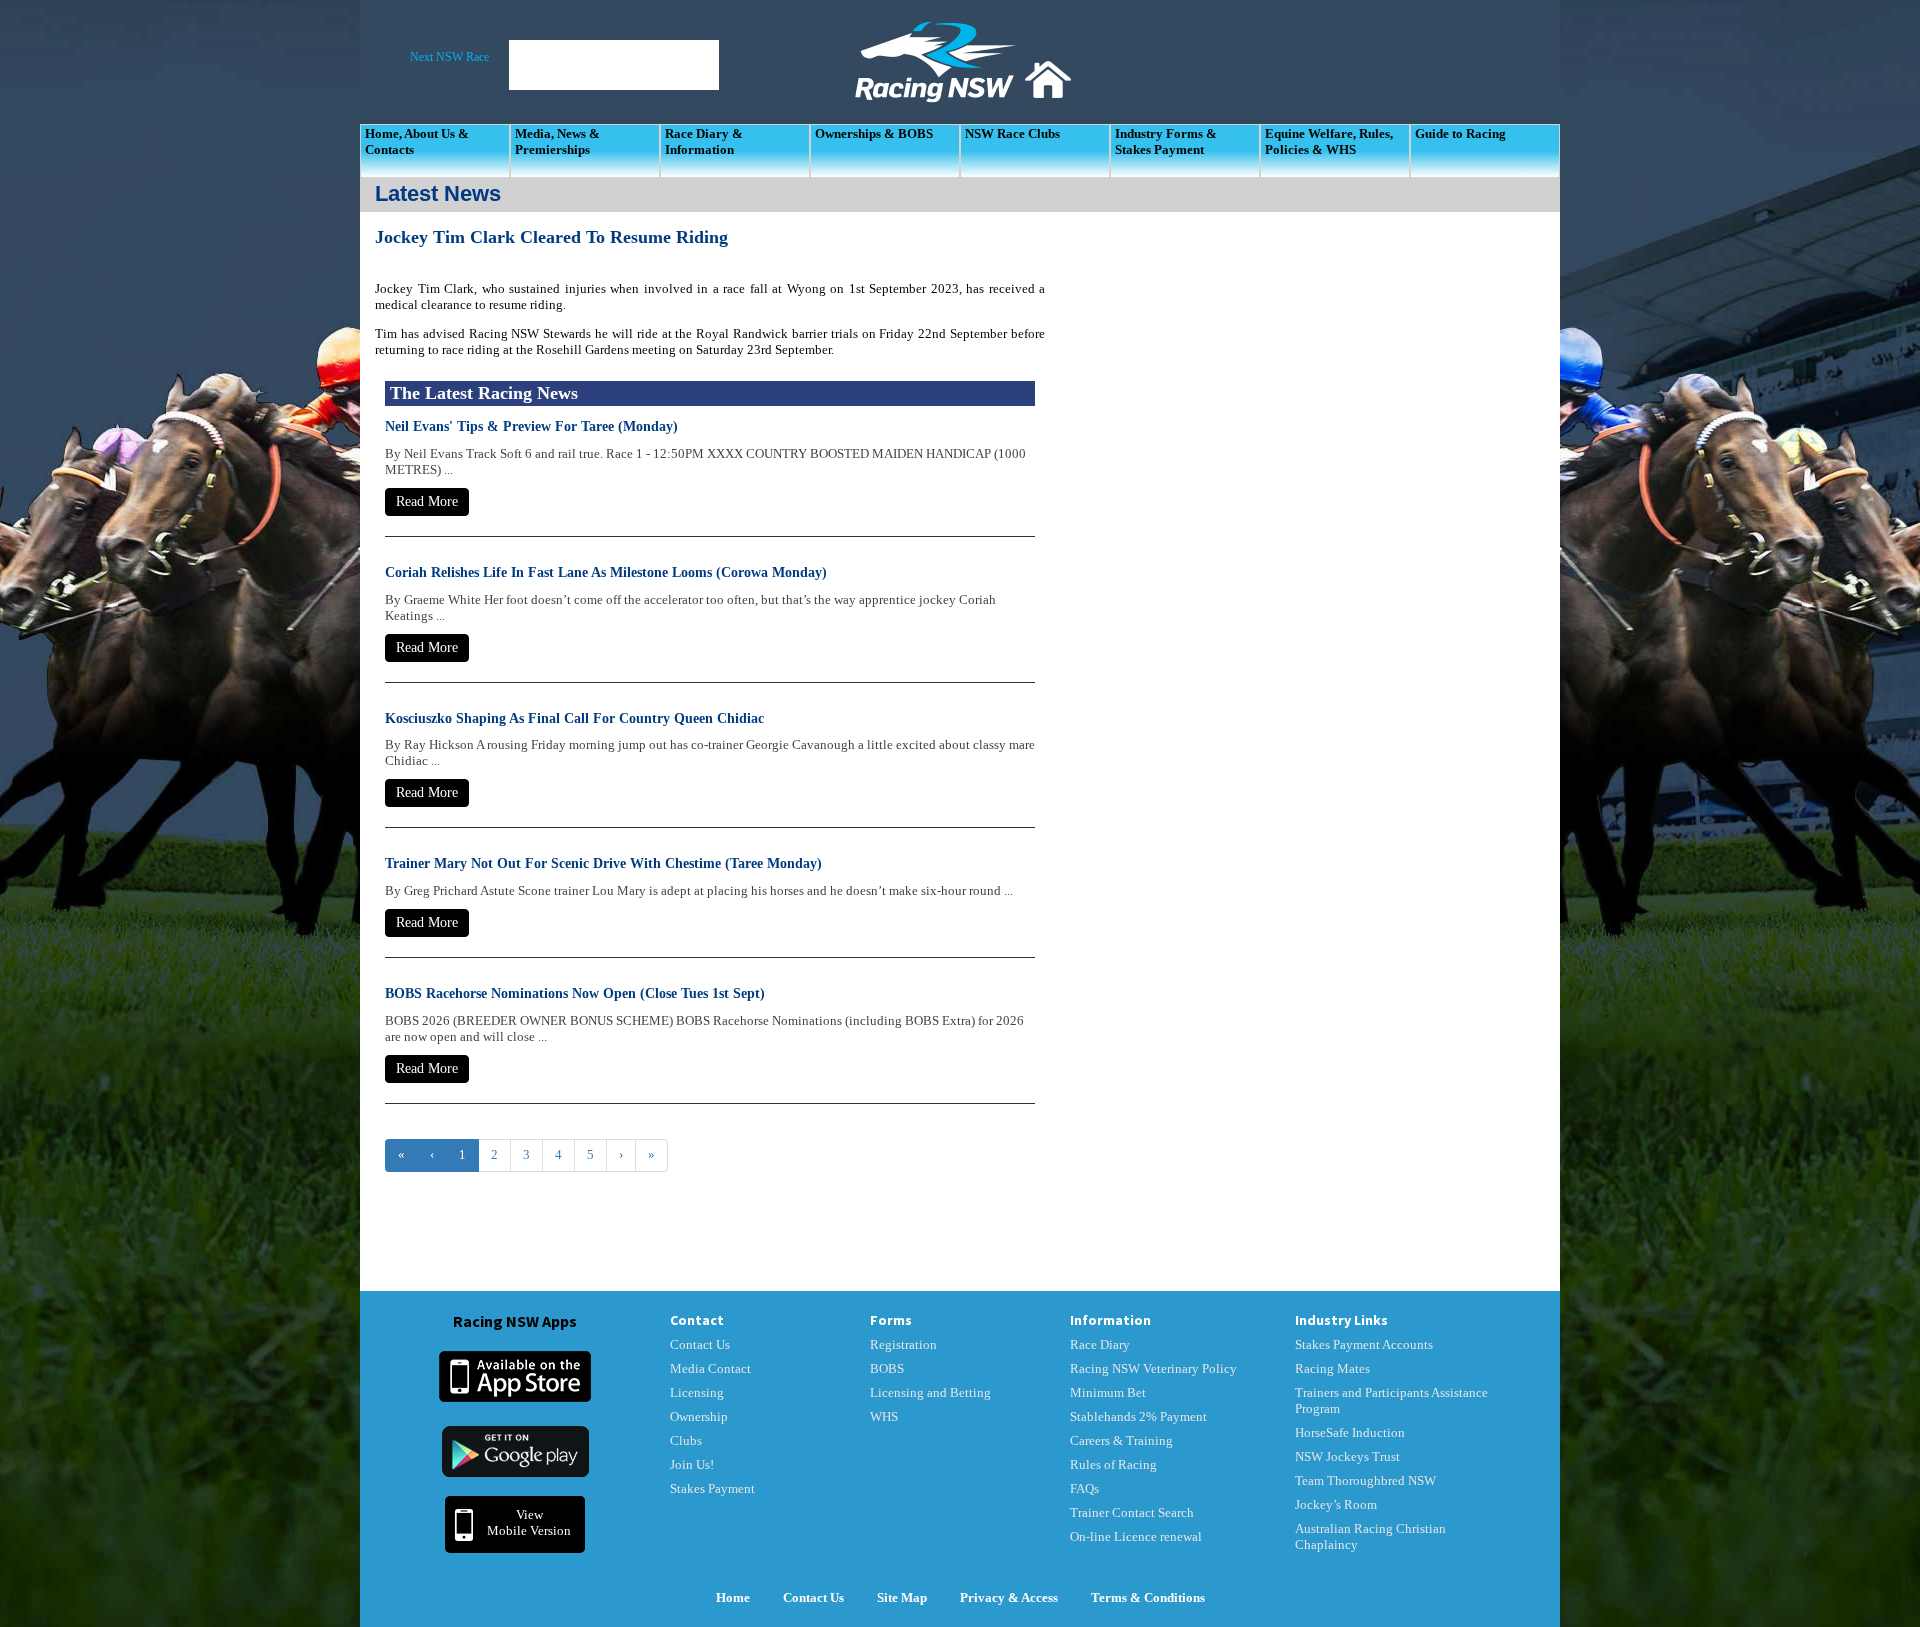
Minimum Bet (1108, 1392)
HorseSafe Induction (1350, 1432)
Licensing (697, 1392)
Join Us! (692, 1464)
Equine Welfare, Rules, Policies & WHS (1329, 141)
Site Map (902, 1597)
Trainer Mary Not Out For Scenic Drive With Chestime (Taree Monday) (603, 863)
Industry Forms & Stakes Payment (1166, 141)
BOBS (887, 1368)
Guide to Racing (1460, 133)
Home (733, 1597)
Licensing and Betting (930, 1392)
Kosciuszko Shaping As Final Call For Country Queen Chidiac (574, 718)
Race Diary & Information (704, 141)
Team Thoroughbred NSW (1365, 1480)
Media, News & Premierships (557, 141)
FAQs (1084, 1488)
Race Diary (1100, 1344)
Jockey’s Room (1336, 1504)
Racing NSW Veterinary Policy (1153, 1368)
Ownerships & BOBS (874, 133)
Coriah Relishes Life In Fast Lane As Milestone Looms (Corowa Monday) (606, 572)
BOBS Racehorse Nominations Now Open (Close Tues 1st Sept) (575, 993)
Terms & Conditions (1148, 1597)
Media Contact (710, 1368)
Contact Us (700, 1344)
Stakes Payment (712, 1488)
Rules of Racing (1113, 1464)
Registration (903, 1344)
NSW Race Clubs (1012, 133)
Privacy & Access (1009, 1597)
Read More (427, 501)
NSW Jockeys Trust (1347, 1456)
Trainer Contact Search (1132, 1512)
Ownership (699, 1416)
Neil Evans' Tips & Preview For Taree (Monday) (531, 426)
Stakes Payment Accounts (1364, 1344)
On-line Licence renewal (1136, 1536)
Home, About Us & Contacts (417, 141)
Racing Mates (1332, 1368)
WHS (884, 1416)
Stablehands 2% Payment (1138, 1416)
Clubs (686, 1440)
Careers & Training (1121, 1440)
